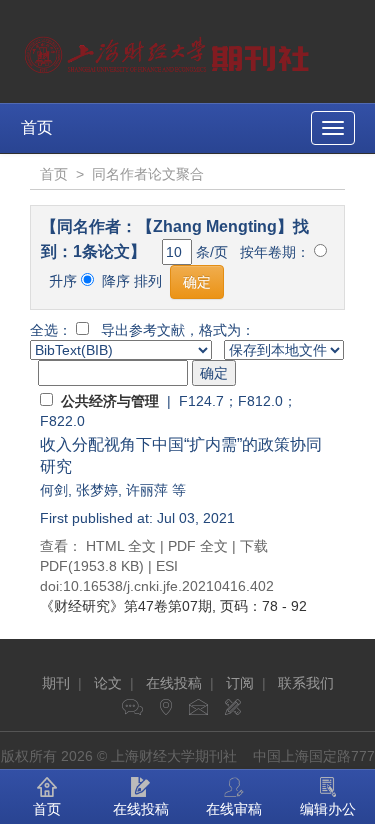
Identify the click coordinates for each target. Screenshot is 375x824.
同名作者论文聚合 (148, 174)
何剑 (54, 490)
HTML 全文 (121, 546)
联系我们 (306, 683)
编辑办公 (328, 809)
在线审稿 (234, 809)
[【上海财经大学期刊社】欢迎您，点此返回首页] (169, 50)
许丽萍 (147, 490)
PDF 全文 (198, 546)
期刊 (56, 683)
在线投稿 (174, 683)
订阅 (240, 683)
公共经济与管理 (110, 401)
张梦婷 (97, 490)
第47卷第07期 (126, 606)
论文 (108, 683)
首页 (37, 127)
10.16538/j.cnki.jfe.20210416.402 (168, 586)
